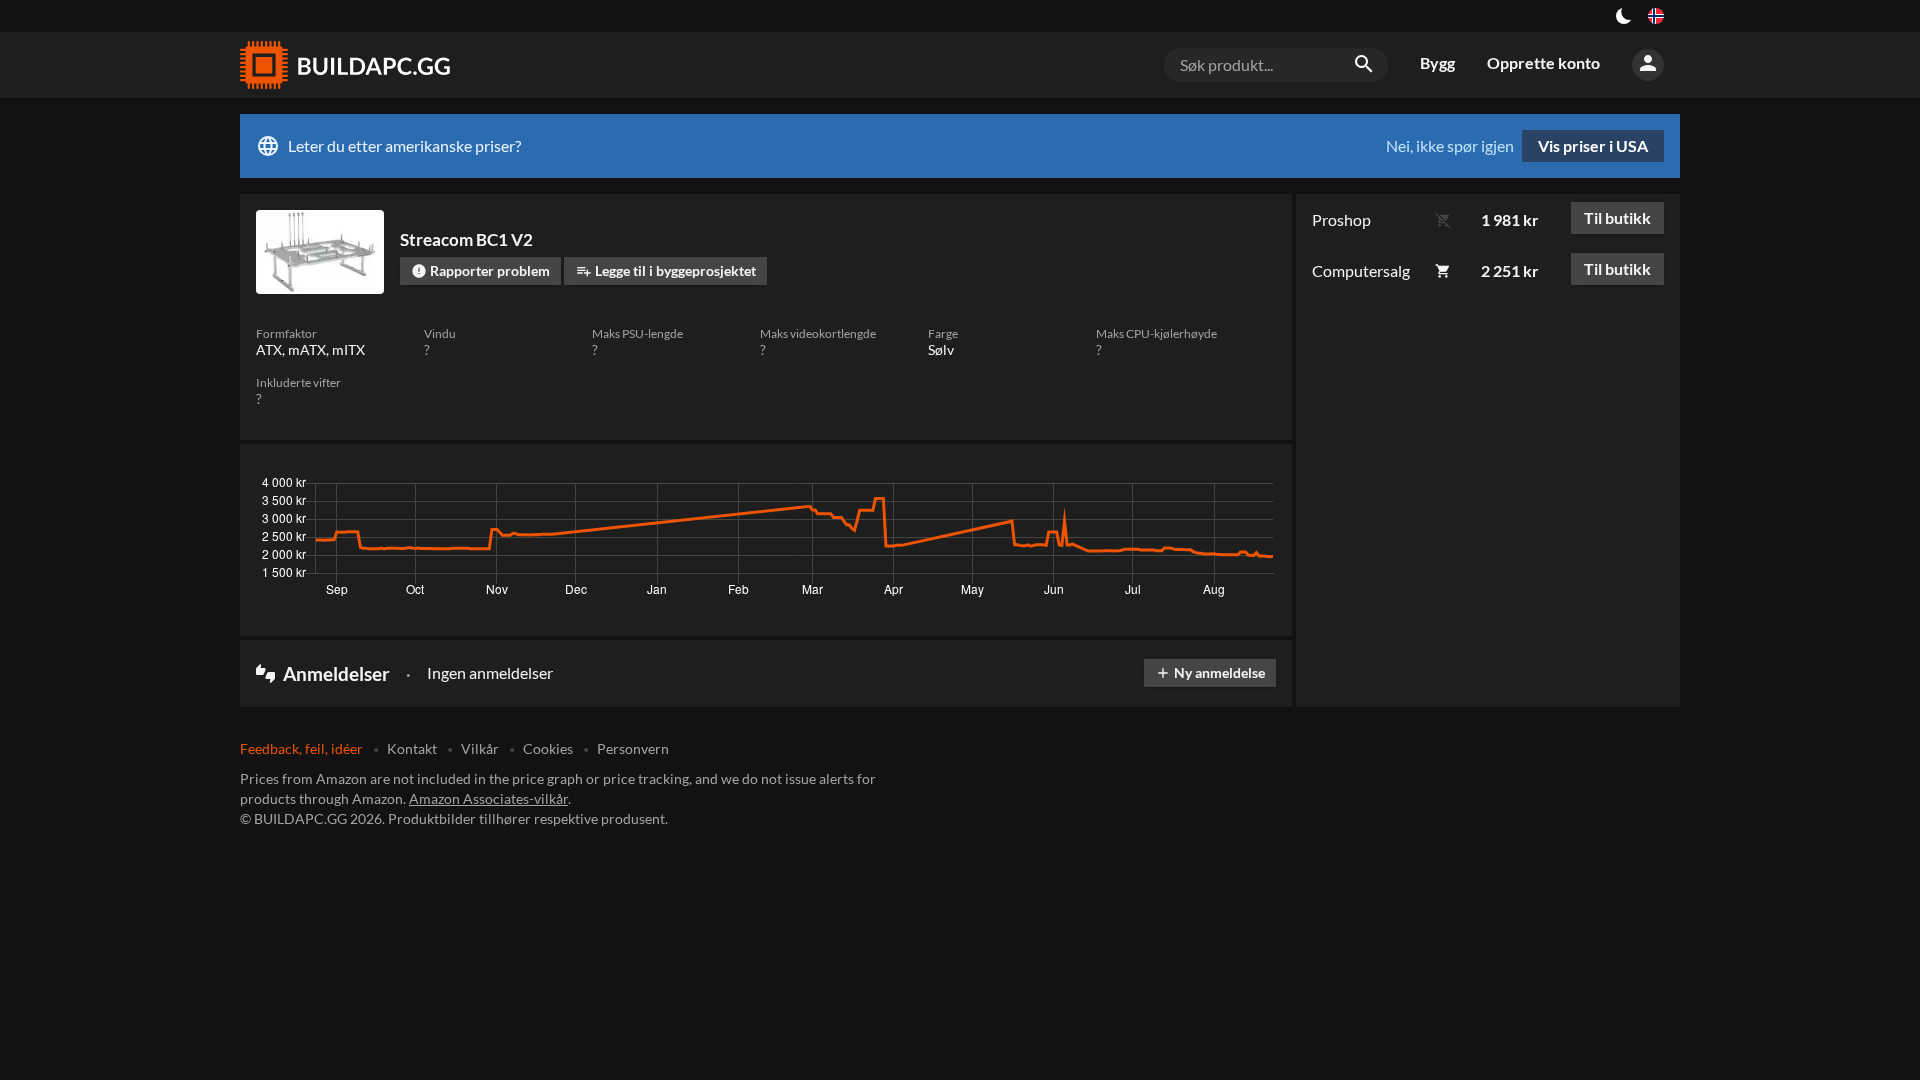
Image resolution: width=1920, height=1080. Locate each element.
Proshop (1341, 219)
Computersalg (1361, 270)
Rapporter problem (480, 270)
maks (1250, 488)
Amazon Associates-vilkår (488, 798)
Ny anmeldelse (1210, 672)
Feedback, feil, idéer (301, 748)
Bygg (1437, 62)
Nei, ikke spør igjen (1450, 146)
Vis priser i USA (1593, 145)
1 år (1199, 488)
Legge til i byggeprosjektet (666, 270)
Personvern (633, 748)
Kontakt (412, 748)
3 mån (1087, 488)
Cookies (548, 748)
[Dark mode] (1624, 16)
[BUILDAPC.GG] (344, 65)
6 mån (1146, 488)
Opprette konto (1543, 62)
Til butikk (1617, 217)
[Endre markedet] (1656, 16)
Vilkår (480, 748)
